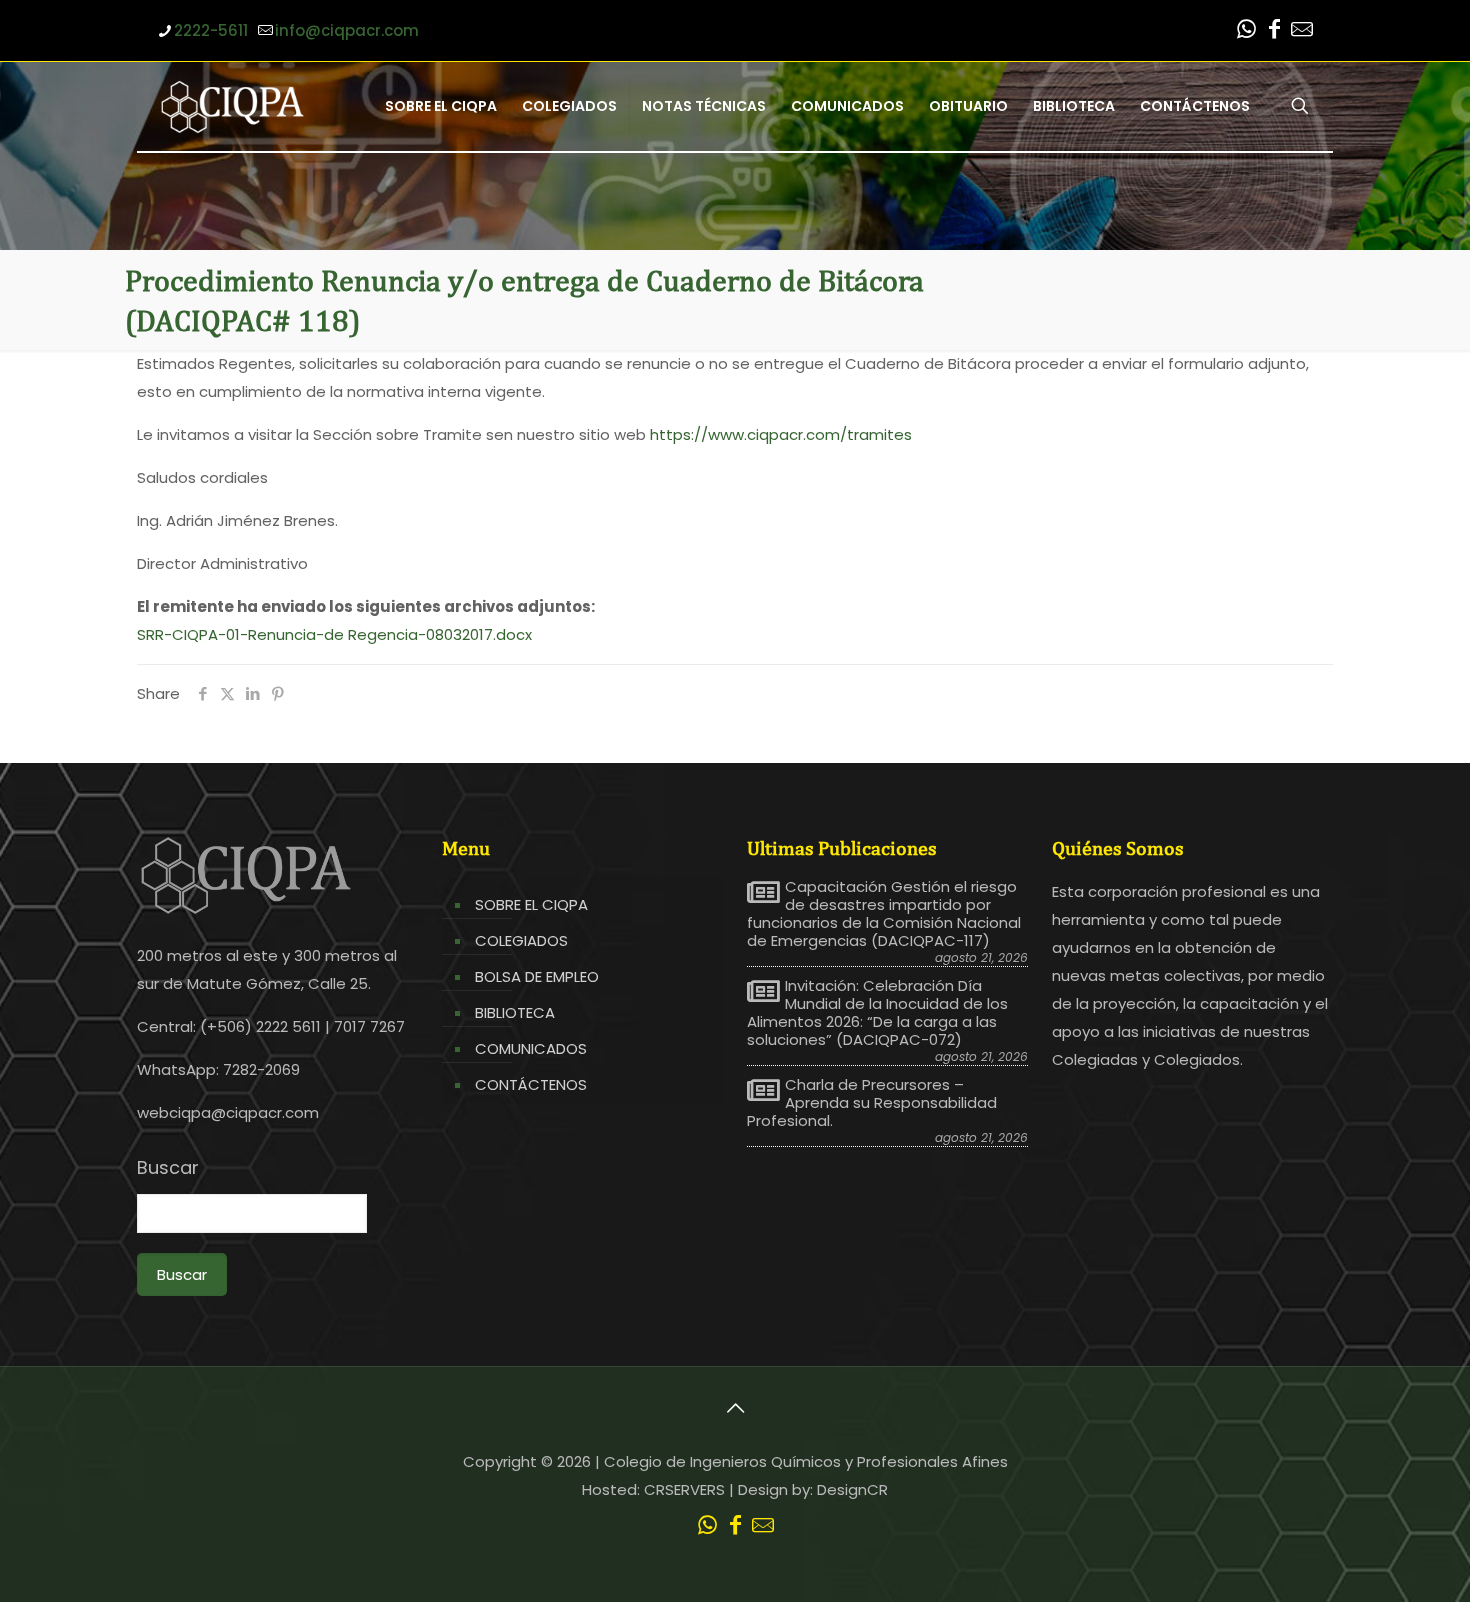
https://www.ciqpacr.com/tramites (781, 434)
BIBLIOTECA (515, 1012)
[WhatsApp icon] (1246, 31)
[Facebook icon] (1274, 31)
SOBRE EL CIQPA (531, 904)
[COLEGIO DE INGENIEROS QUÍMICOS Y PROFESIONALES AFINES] (232, 106)
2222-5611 (211, 30)
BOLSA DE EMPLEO (537, 976)
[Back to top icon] (735, 1408)
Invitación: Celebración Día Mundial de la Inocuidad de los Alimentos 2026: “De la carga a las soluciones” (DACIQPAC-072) (877, 1013)
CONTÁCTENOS (531, 1084)
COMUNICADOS (531, 1048)
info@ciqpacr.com (347, 30)
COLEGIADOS (521, 940)
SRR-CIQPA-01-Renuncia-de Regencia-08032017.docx (334, 634)
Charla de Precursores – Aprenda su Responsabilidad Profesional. (872, 1103)
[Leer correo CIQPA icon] (1302, 31)
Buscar (168, 1168)
